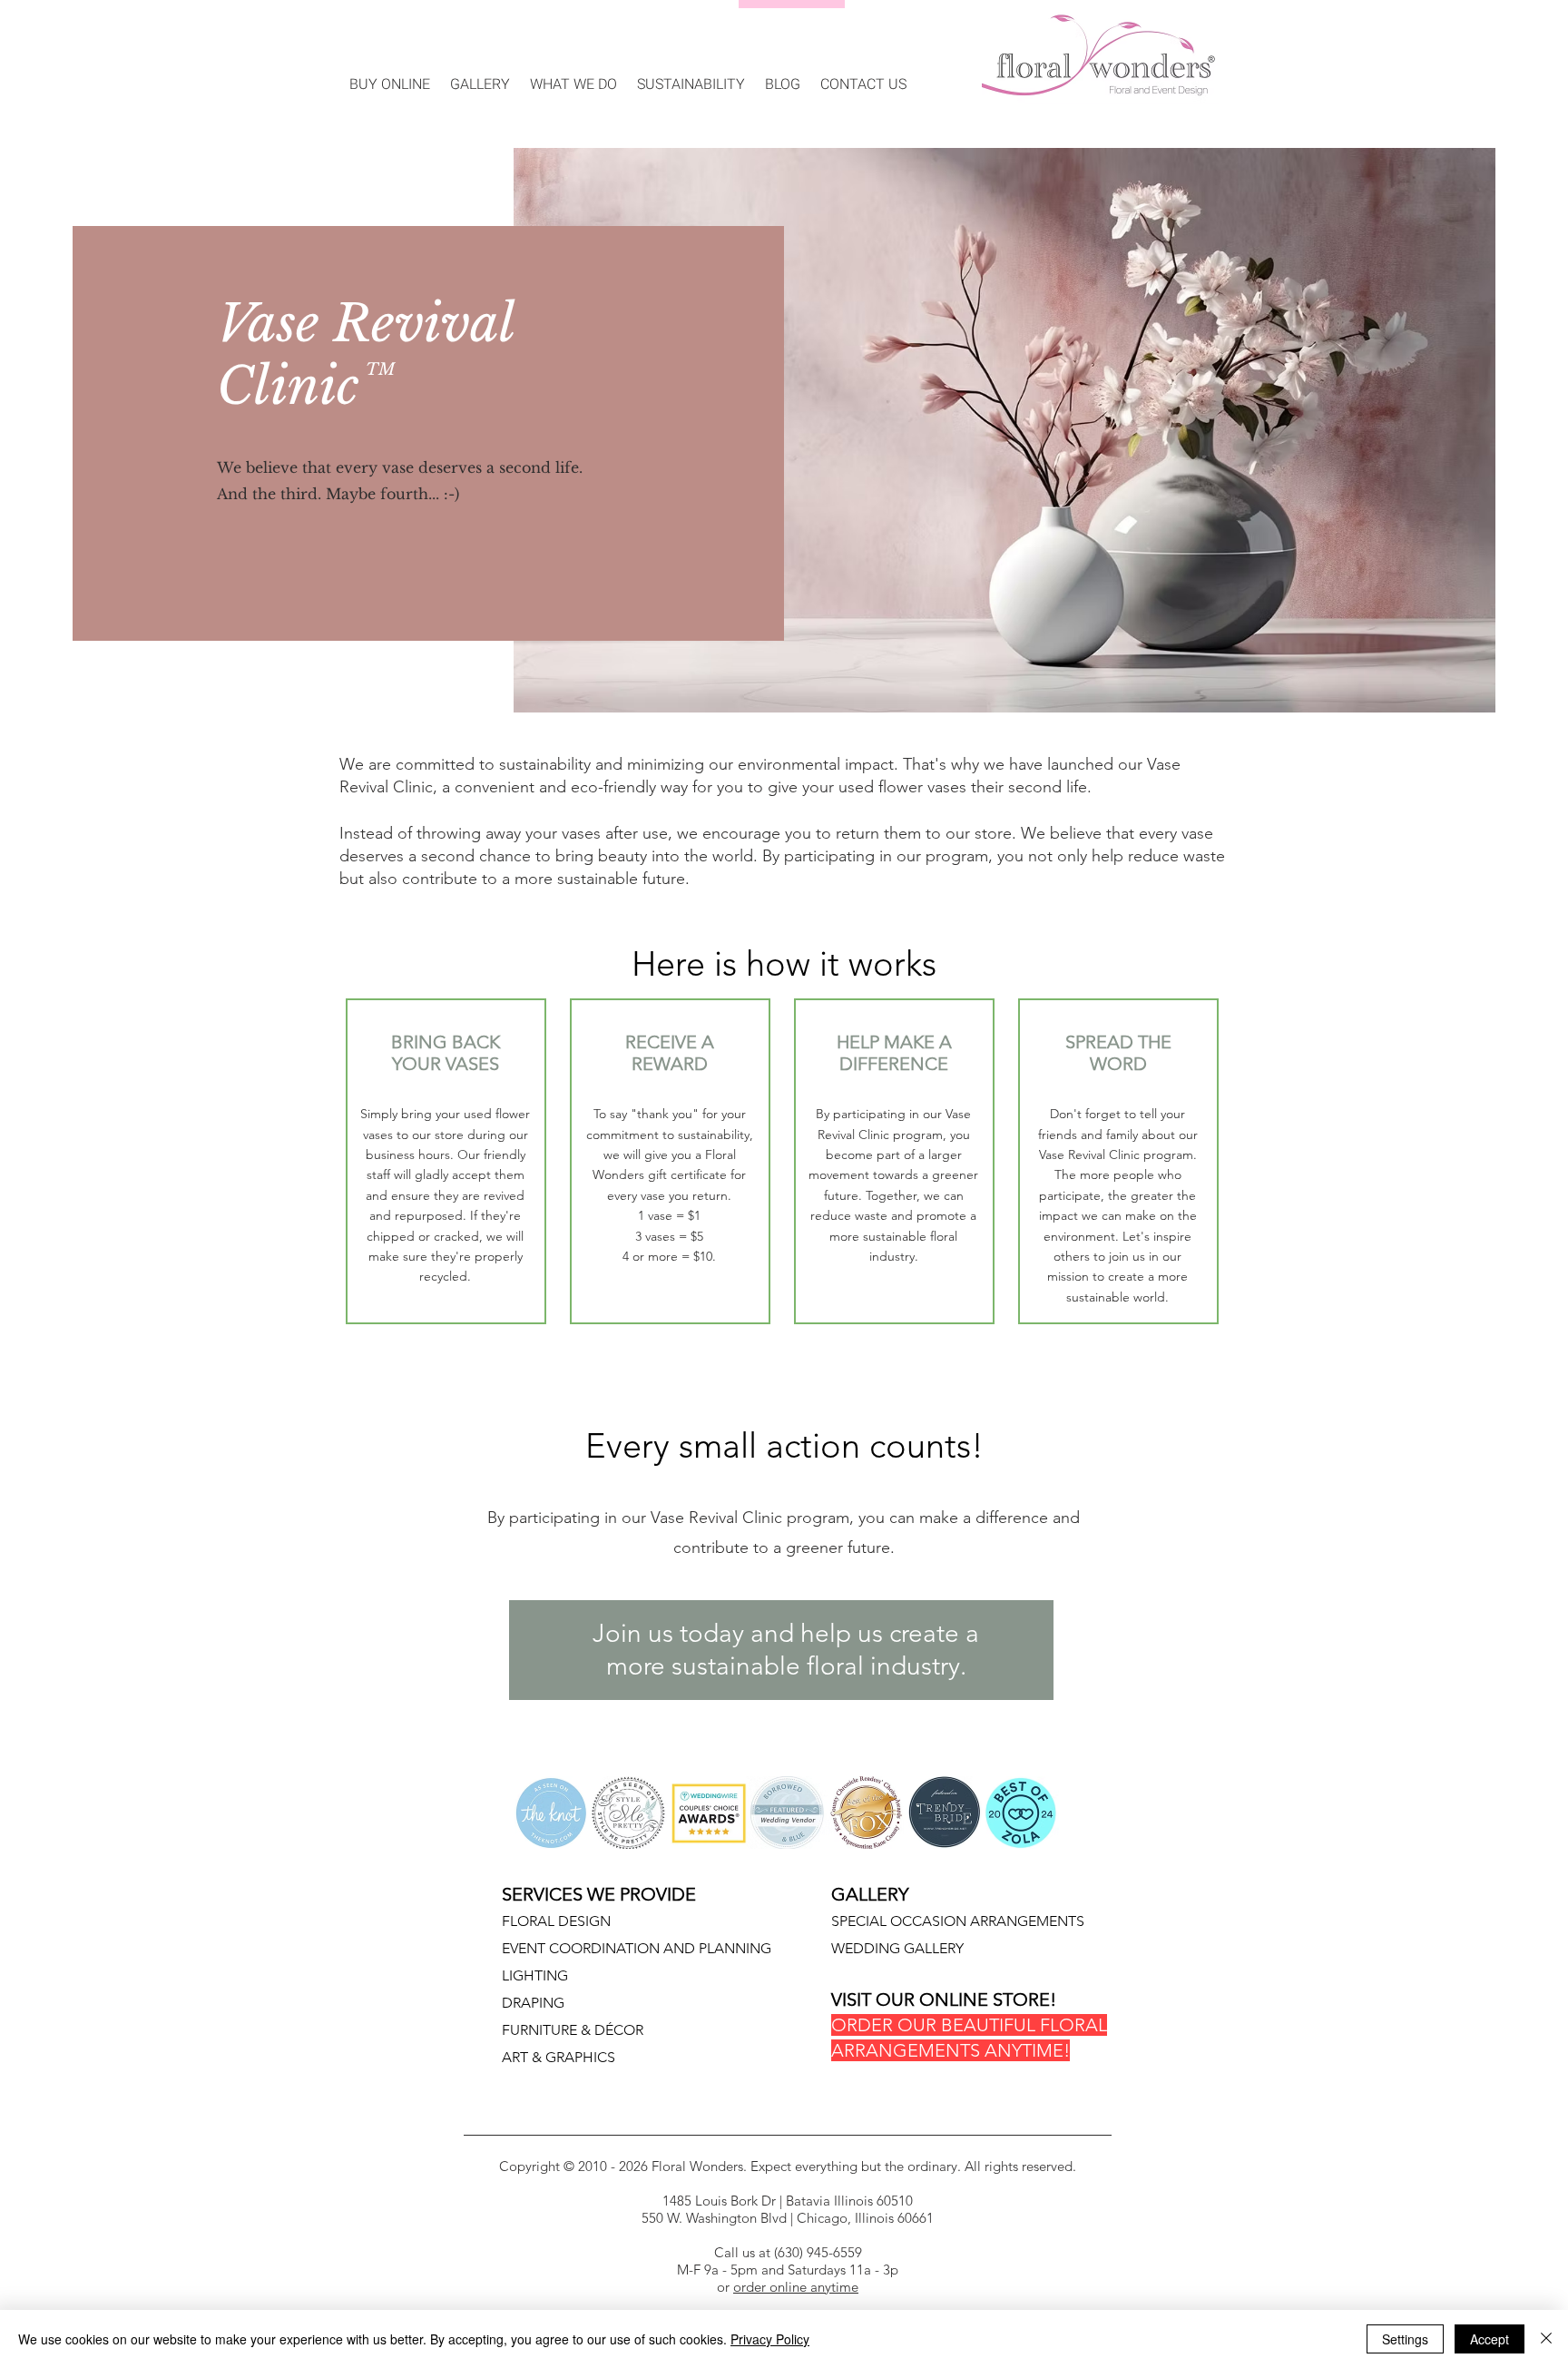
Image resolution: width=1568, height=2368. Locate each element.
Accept (1490, 2339)
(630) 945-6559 (816, 2252)
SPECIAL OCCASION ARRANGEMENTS (958, 1921)
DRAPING (533, 2003)
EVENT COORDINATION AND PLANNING (637, 1948)
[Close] (1546, 2339)
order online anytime (796, 2287)
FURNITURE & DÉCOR (573, 2030)
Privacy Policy (770, 2339)
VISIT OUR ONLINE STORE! (944, 2000)
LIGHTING (535, 1975)
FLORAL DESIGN (556, 1921)
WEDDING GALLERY (897, 1948)
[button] (480, 76)
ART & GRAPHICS (559, 2057)
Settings (1405, 2339)
